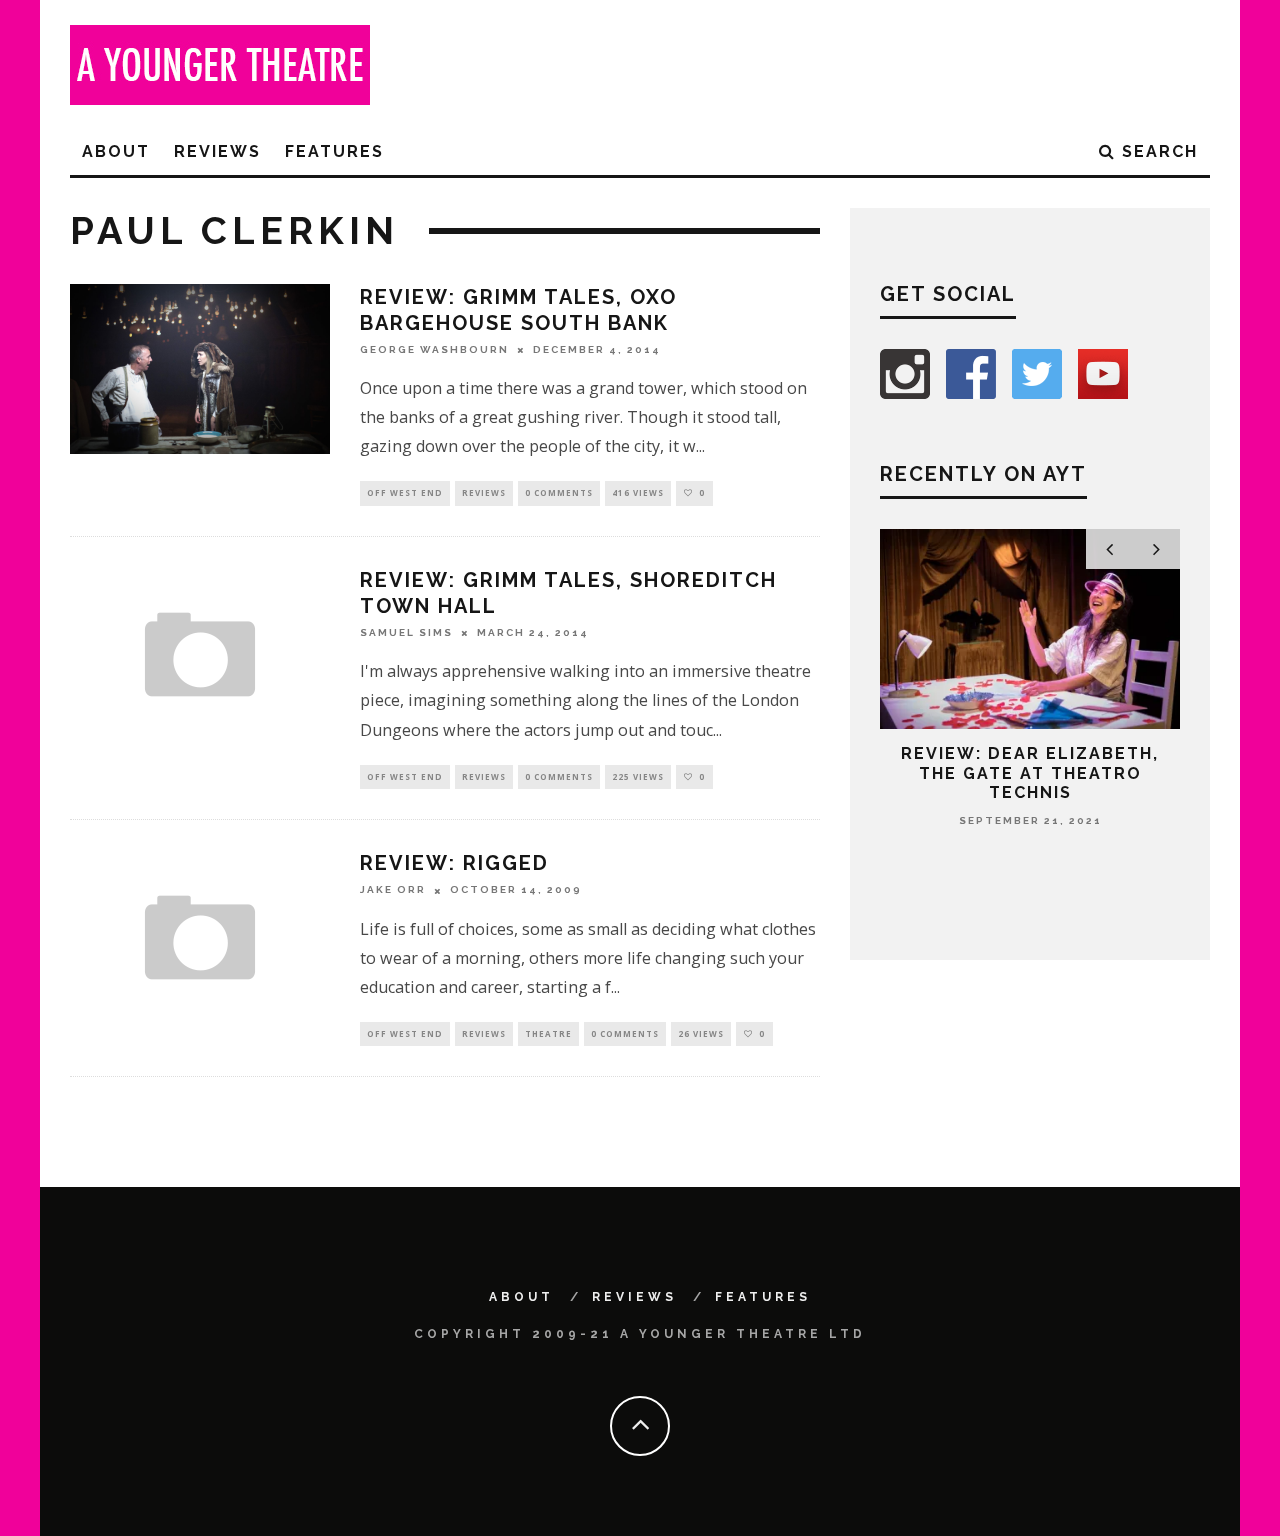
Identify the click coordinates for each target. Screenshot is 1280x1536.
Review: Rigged (454, 863)
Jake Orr (393, 890)
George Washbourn (434, 349)
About (116, 151)
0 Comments (559, 492)
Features (334, 151)
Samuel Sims (406, 632)
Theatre (548, 1033)
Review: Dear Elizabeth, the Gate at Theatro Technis (1030, 772)
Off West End (405, 492)
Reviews (217, 151)
